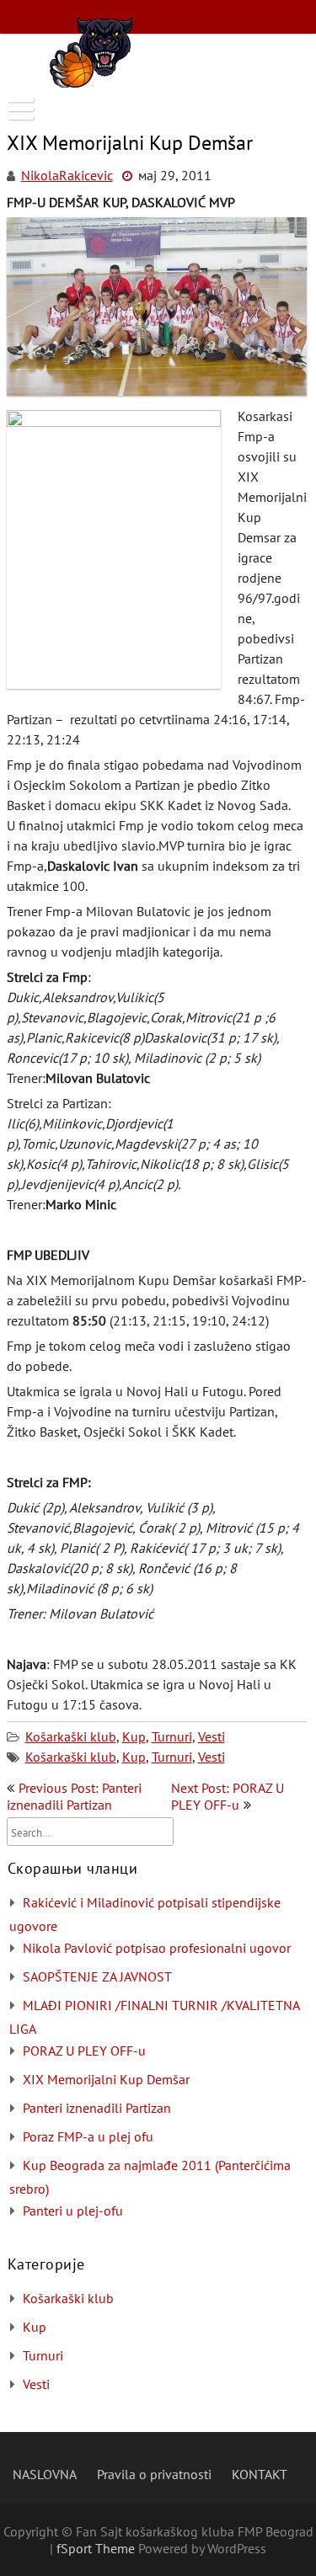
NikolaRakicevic (67, 175)
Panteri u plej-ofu (73, 2211)
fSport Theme (97, 2548)
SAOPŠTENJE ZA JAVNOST (97, 1976)
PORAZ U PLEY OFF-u (84, 2051)
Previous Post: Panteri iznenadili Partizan (74, 1796)
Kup (134, 1736)
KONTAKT (260, 2474)
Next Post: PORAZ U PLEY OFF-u (228, 1796)
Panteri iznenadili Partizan (97, 2108)
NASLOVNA (45, 2474)
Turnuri (172, 1736)
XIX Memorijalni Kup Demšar (106, 2079)
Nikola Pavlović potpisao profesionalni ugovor (157, 1948)
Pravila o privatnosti (154, 2474)
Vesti (212, 1736)
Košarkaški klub (71, 1736)
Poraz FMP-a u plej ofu (88, 2136)
